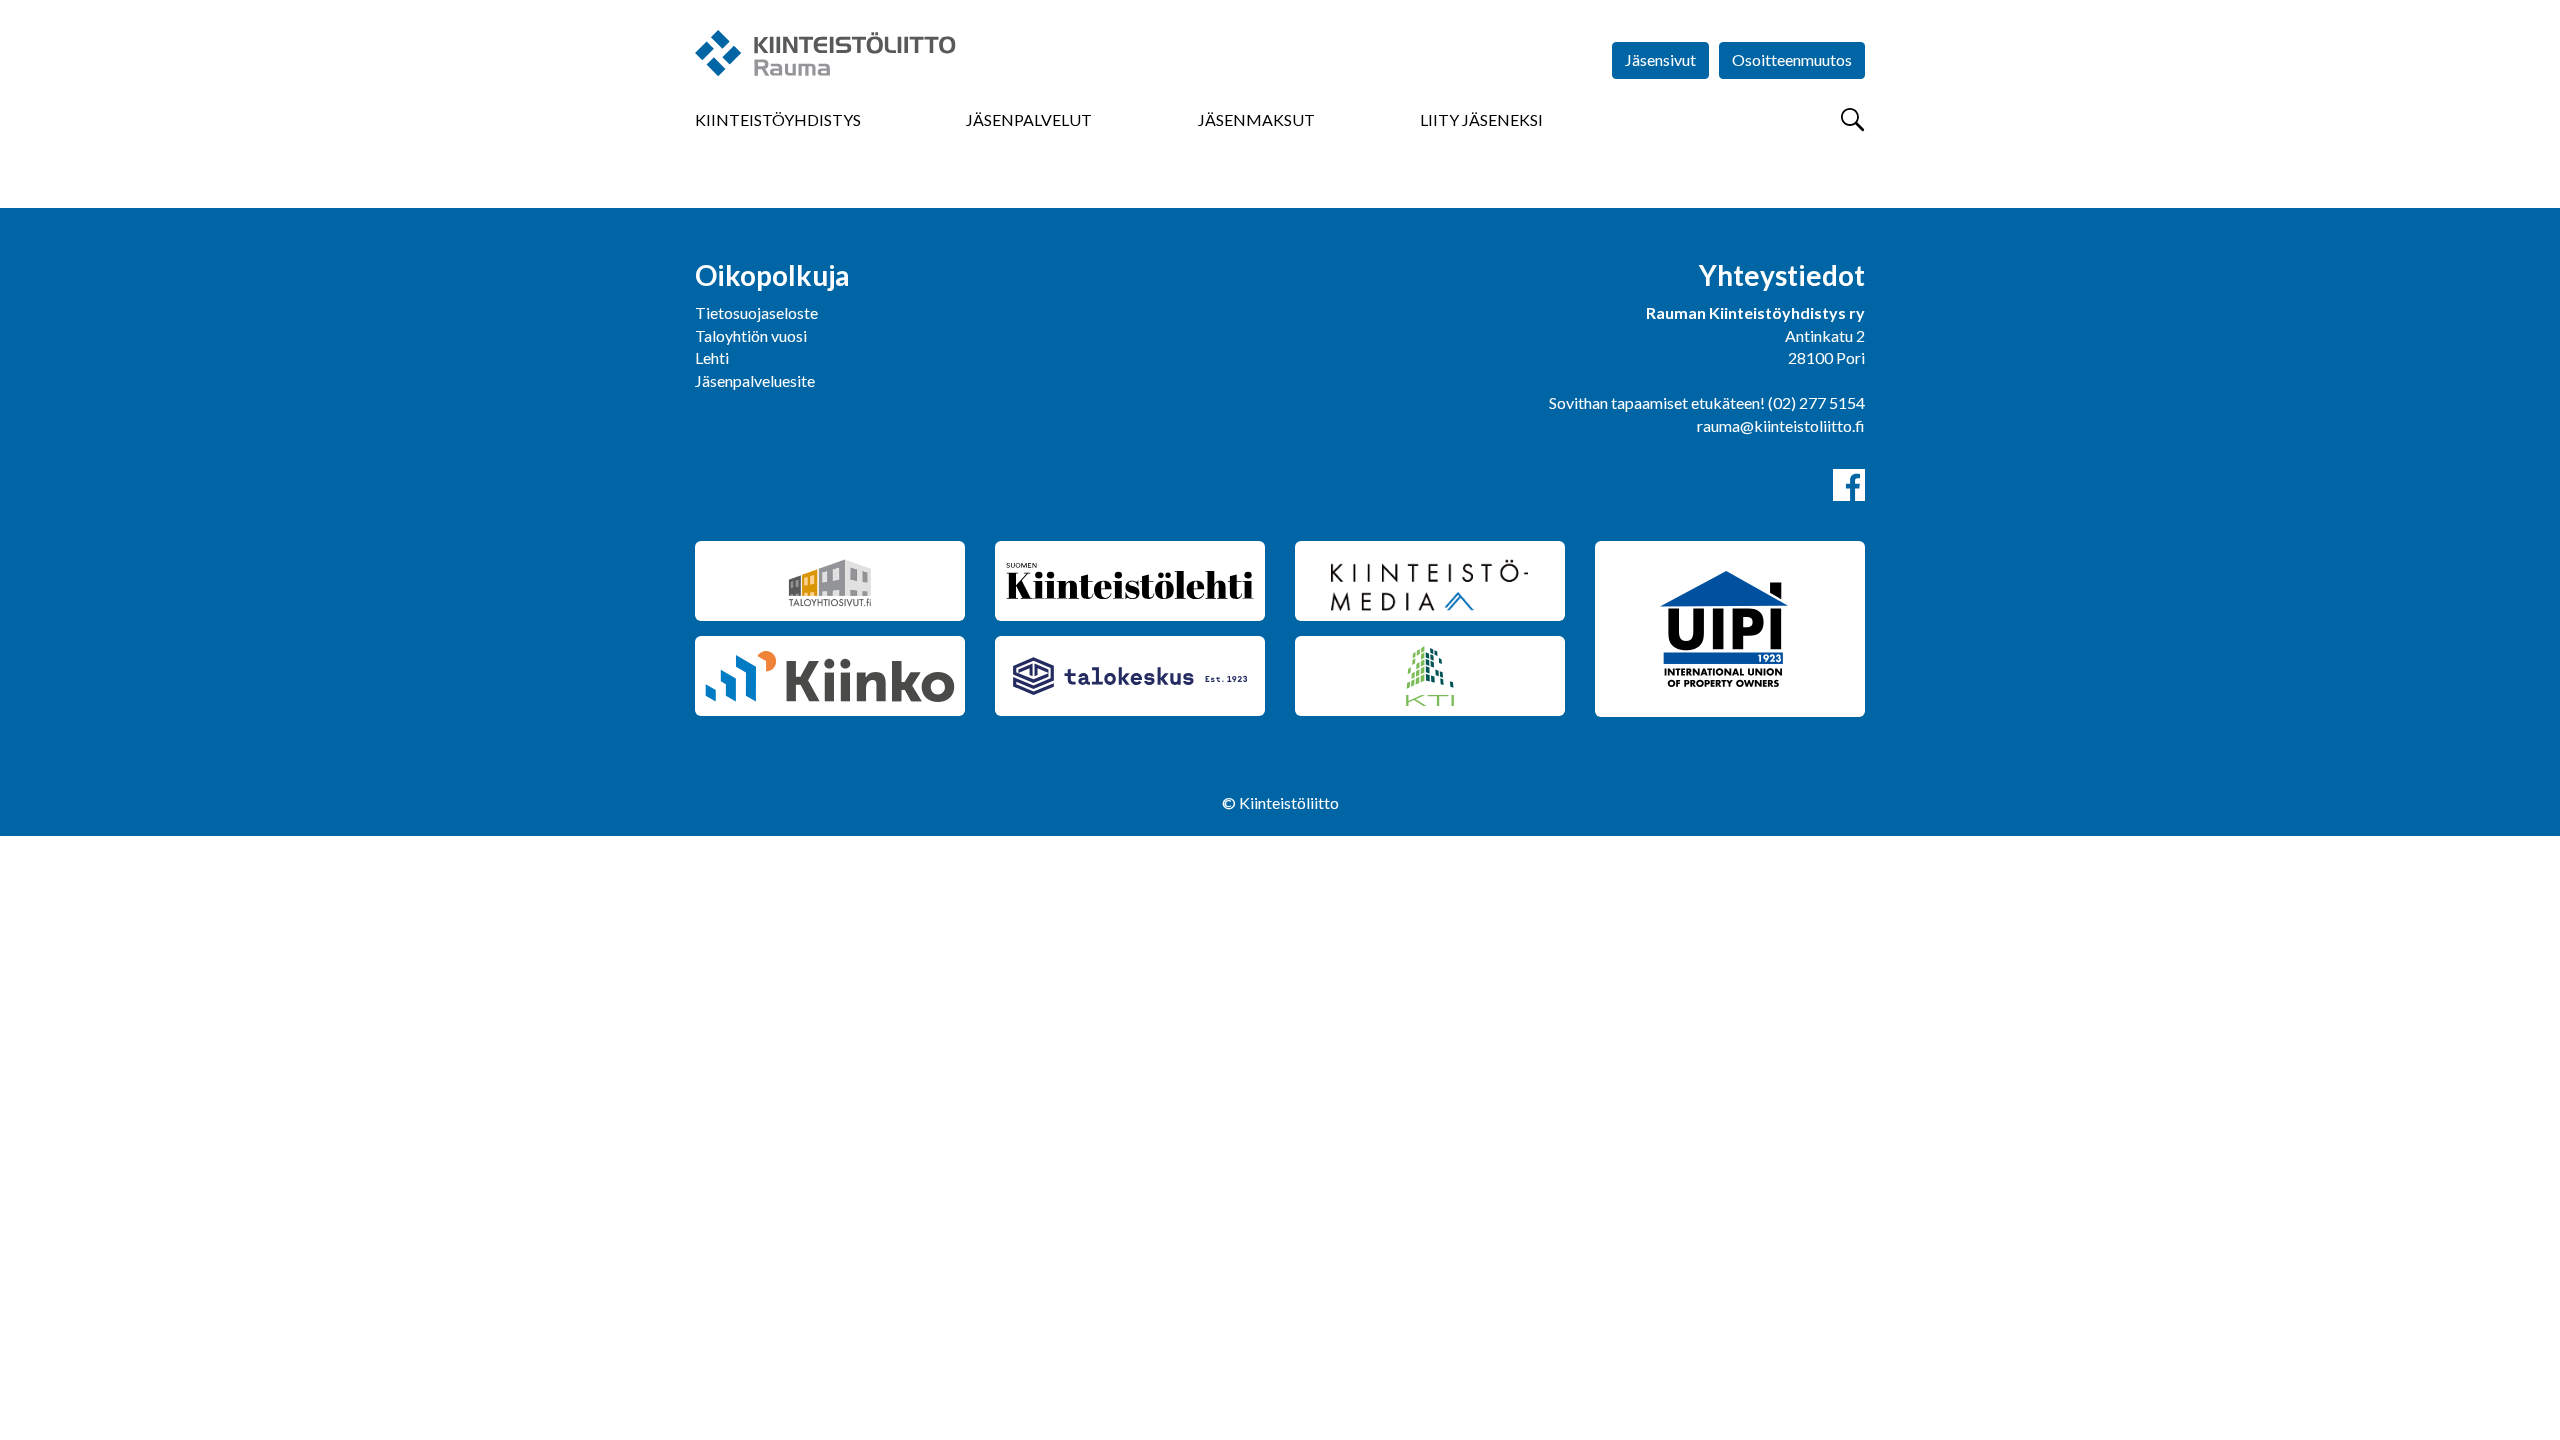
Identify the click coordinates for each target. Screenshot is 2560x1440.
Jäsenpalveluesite (755, 380)
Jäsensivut (1660, 59)
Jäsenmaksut (1256, 119)
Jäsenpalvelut (1029, 119)
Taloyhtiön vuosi (751, 335)
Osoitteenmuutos (1792, 59)
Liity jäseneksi (1481, 119)
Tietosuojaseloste (756, 312)
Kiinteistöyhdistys (778, 119)
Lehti (712, 357)
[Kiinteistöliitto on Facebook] (1849, 485)
